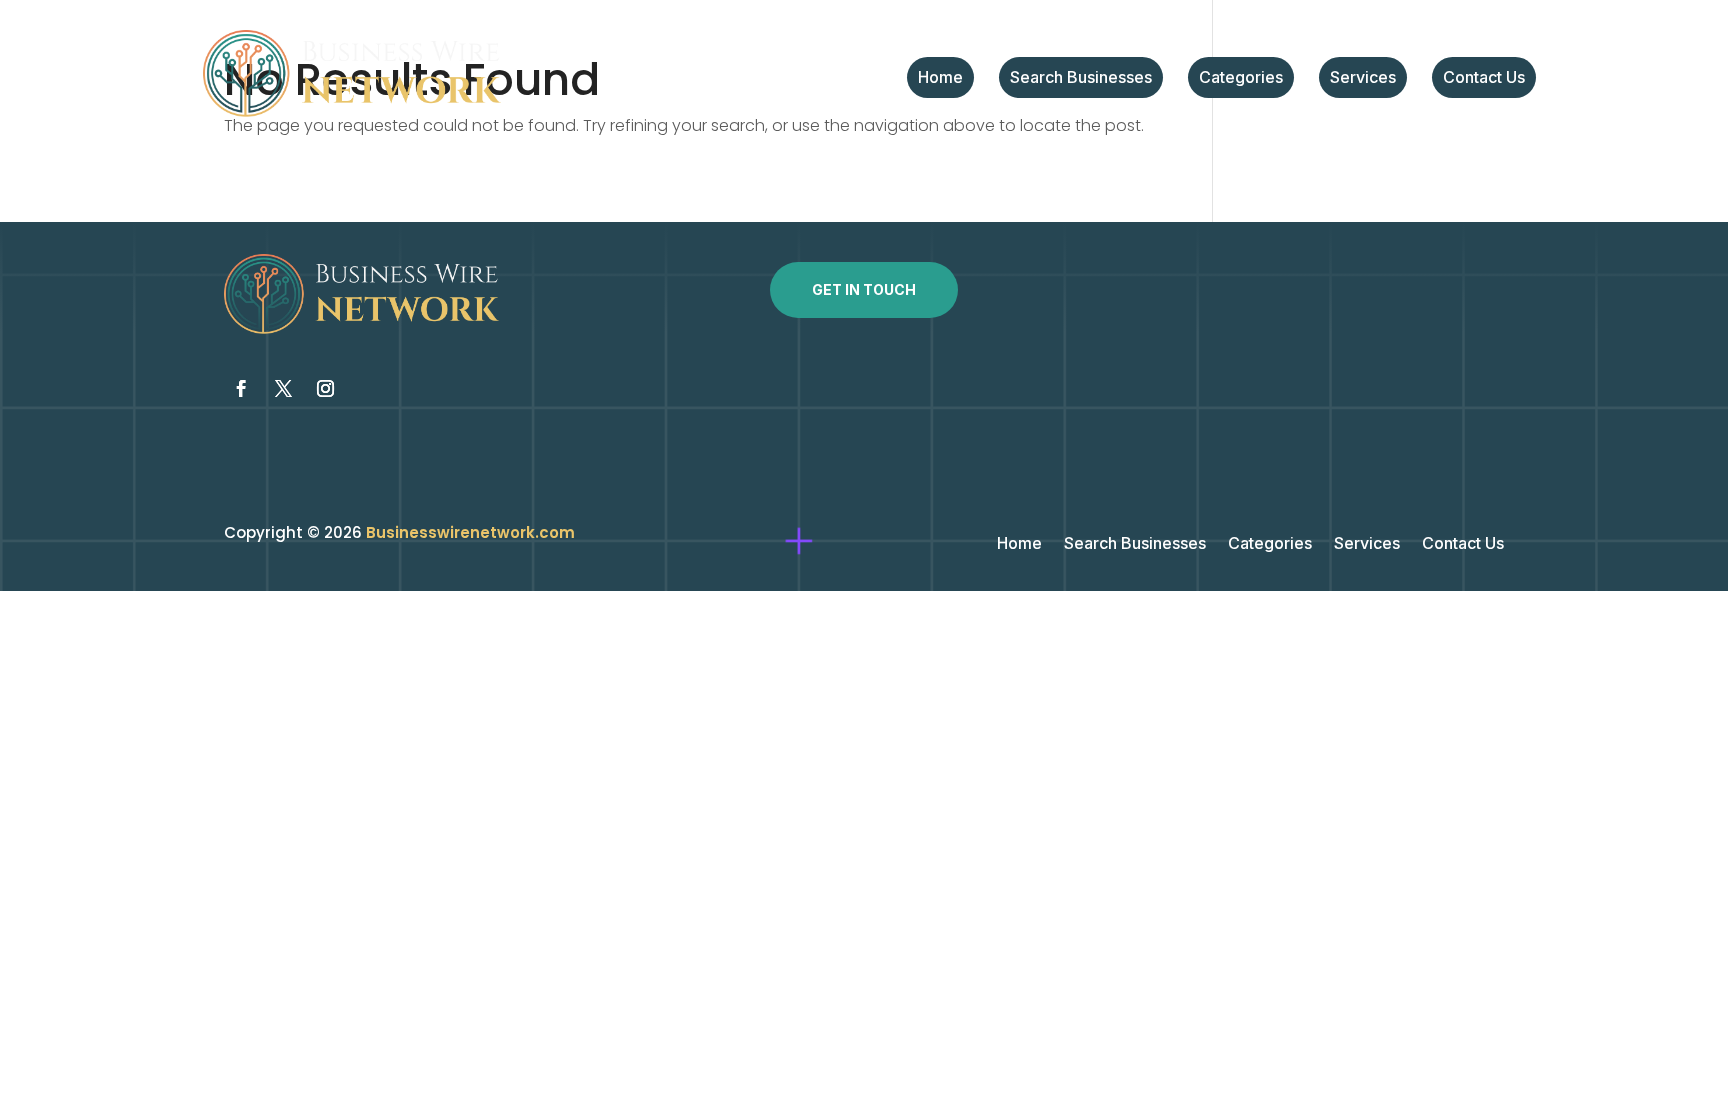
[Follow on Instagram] (325, 389)
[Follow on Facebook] (241, 389)
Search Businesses (1081, 78)
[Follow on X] (283, 389)
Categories (1241, 78)
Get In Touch (864, 289)
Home (940, 78)
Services (1363, 78)
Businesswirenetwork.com (470, 532)
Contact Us (1484, 78)
